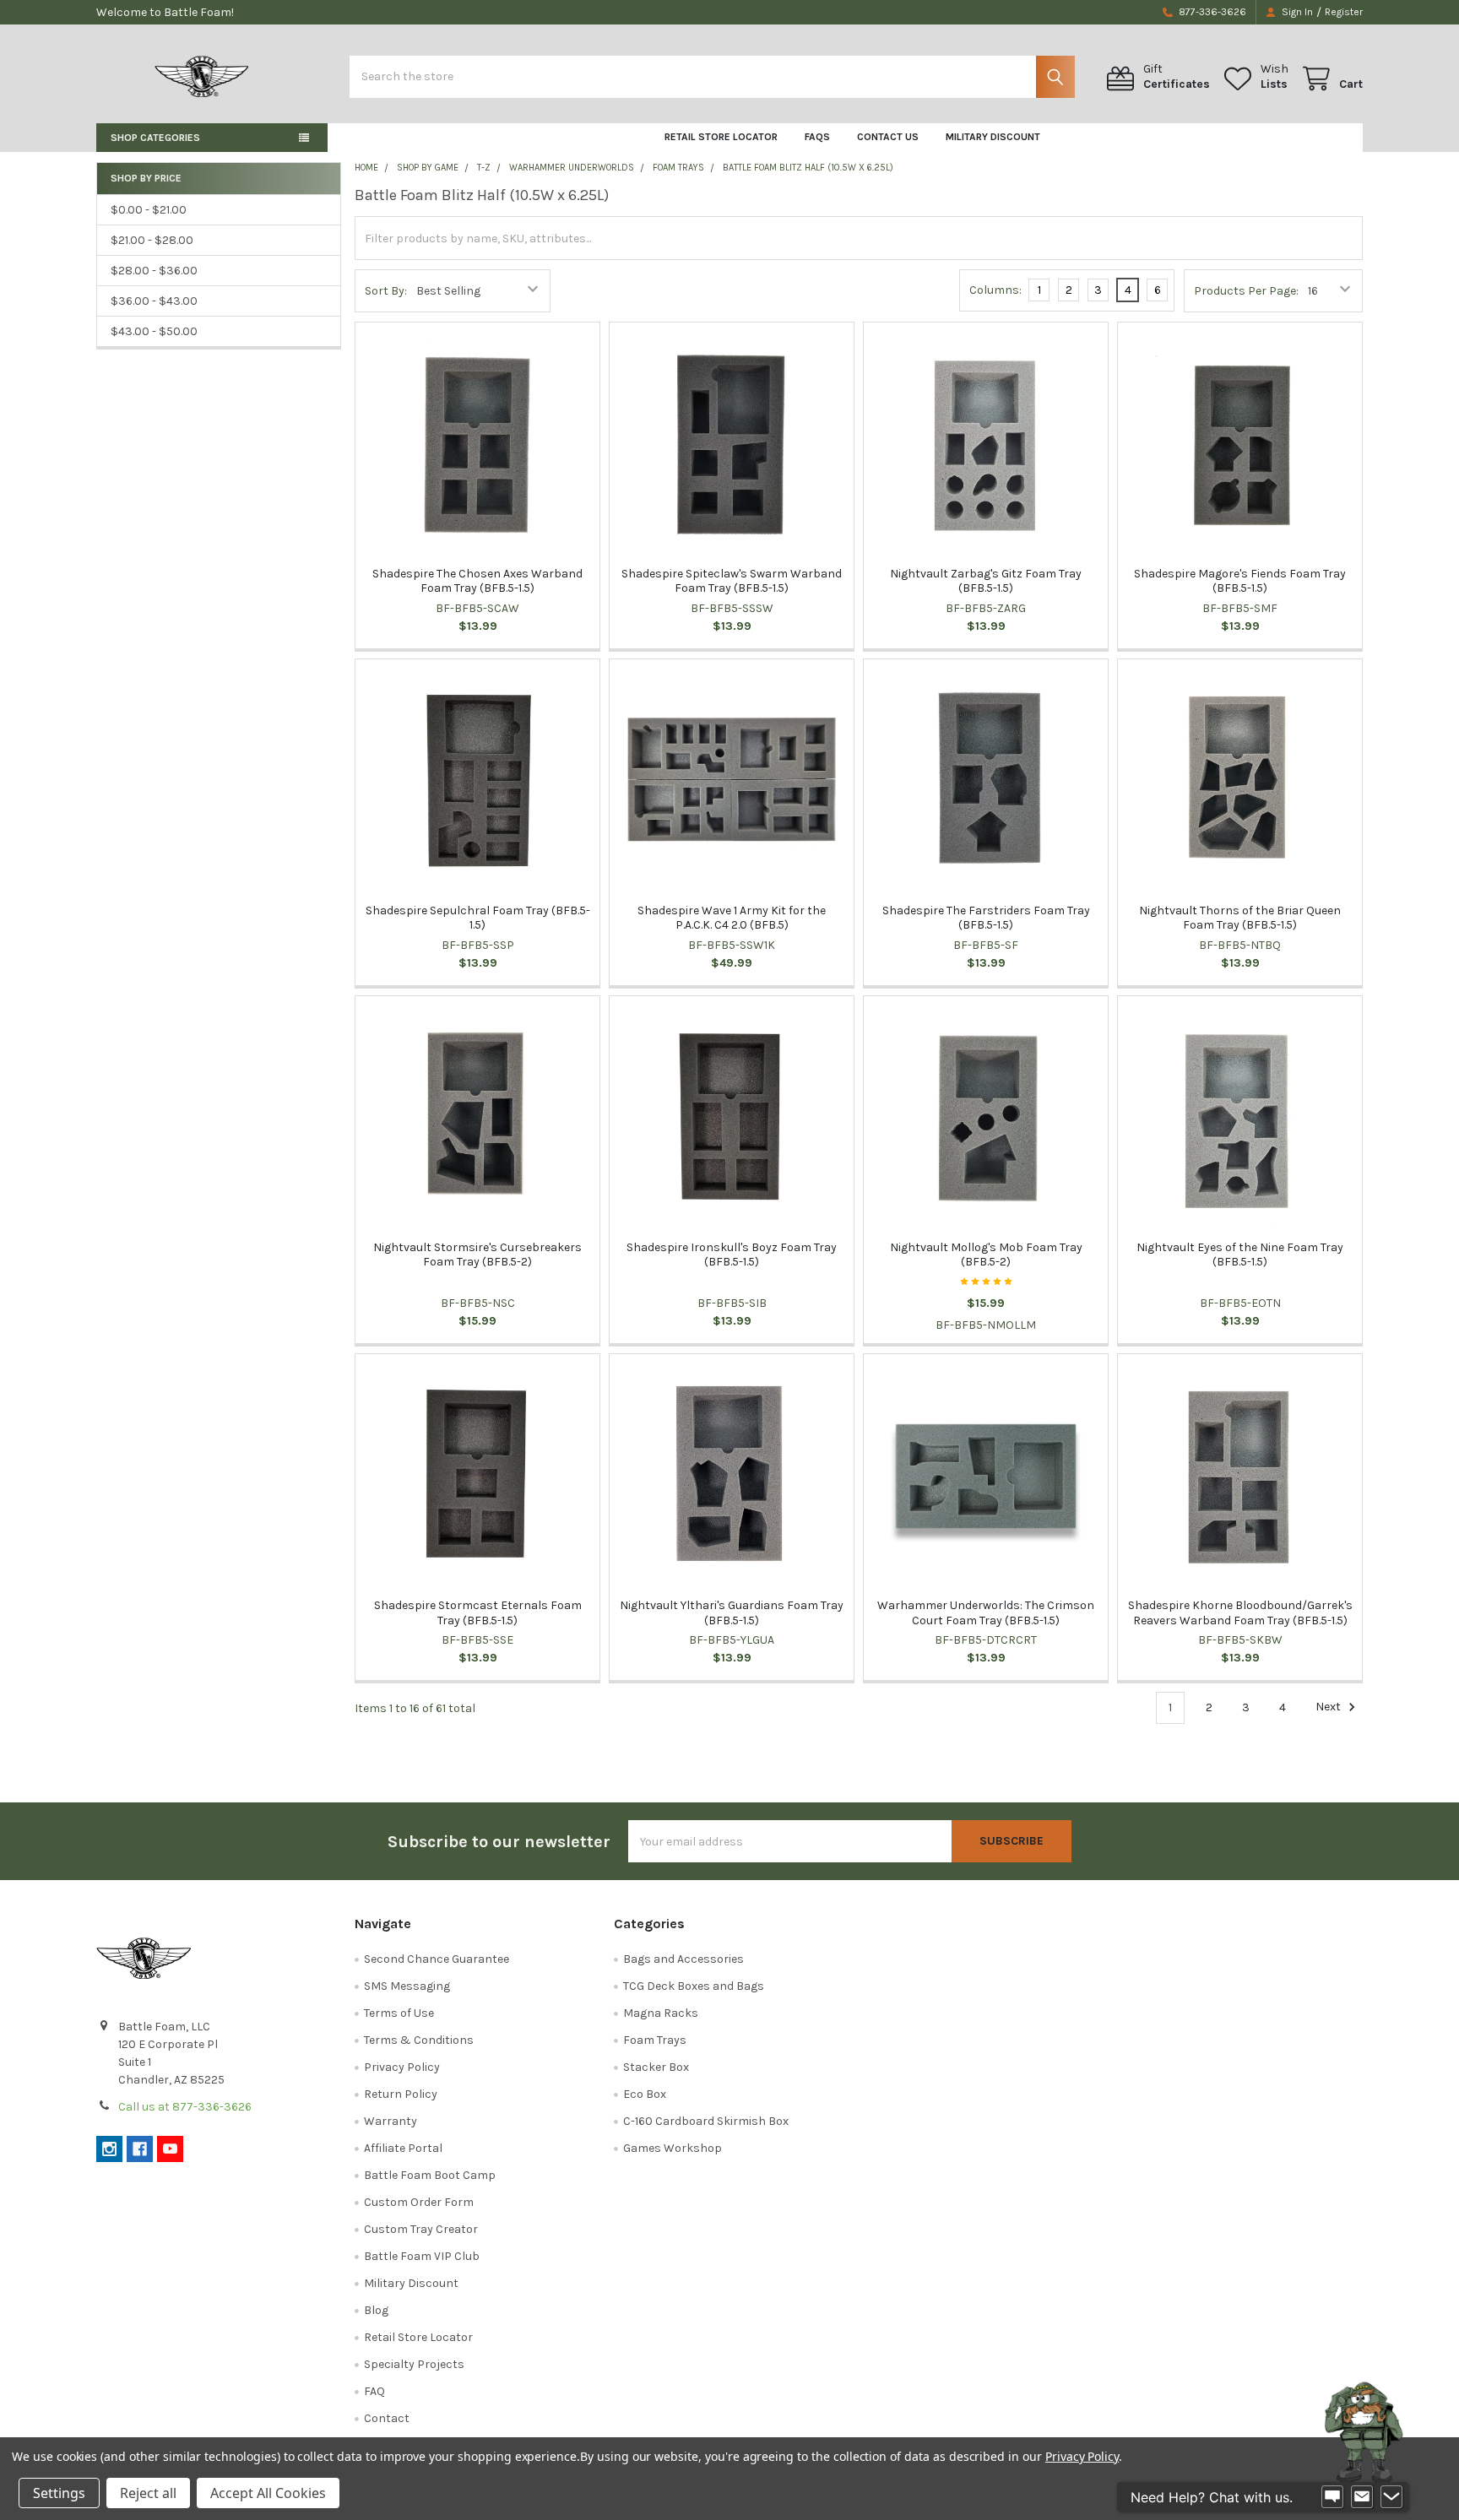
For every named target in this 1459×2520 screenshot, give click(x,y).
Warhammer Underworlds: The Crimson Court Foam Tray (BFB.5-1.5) (986, 1613)
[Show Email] (1362, 2497)
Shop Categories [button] (155, 138)
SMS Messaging (407, 1986)
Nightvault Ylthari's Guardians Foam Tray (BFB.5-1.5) (732, 1613)
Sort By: (386, 291)
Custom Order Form (419, 2202)
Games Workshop (673, 2148)
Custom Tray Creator (421, 2229)
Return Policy (401, 2094)
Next (1329, 1707)
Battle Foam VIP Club (422, 2256)
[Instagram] (109, 2149)
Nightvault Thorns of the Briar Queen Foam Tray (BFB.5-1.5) (1240, 918)
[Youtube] (170, 2149)
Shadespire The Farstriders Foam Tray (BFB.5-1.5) (986, 918)
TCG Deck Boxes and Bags (694, 1986)
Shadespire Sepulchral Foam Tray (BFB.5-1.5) (478, 918)
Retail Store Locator (721, 137)
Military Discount (993, 137)
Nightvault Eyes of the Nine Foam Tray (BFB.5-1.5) (1240, 1255)
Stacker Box (656, 2067)
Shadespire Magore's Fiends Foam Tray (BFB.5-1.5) (1240, 581)
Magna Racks (661, 2013)
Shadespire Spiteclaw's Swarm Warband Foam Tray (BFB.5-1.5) (732, 581)
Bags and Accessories (683, 1959)
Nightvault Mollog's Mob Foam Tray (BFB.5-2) (986, 1255)
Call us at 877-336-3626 (185, 2107)
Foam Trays (655, 2040)
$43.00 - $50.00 (154, 331)
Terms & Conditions (419, 2040)
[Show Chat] (1332, 2497)
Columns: (995, 290)
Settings (59, 2493)
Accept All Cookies (268, 2493)
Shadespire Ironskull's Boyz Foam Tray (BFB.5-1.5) (732, 1255)
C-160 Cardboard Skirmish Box (706, 2121)
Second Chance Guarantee (437, 1959)
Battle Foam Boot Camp (430, 2175)
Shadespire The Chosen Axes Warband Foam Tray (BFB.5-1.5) (477, 581)
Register (1344, 12)
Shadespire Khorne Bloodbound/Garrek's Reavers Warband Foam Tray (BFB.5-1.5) (1240, 1613)
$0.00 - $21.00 (149, 210)
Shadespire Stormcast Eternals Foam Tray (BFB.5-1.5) (478, 1613)
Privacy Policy (402, 2067)
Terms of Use (399, 2013)
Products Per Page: (1246, 291)
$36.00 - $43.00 (154, 301)
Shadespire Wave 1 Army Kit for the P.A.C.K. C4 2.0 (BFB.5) (732, 918)
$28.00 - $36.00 (154, 271)
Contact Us (888, 137)
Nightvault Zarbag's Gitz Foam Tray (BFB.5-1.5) (986, 581)
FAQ (374, 2391)
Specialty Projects (414, 2364)
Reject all (148, 2493)
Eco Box (645, 2094)
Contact (387, 2418)
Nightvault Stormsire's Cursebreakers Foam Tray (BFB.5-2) (477, 1255)
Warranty (391, 2121)
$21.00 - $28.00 (152, 240)
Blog (376, 2310)
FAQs (817, 137)
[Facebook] (140, 2149)
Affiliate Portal (403, 2148)
